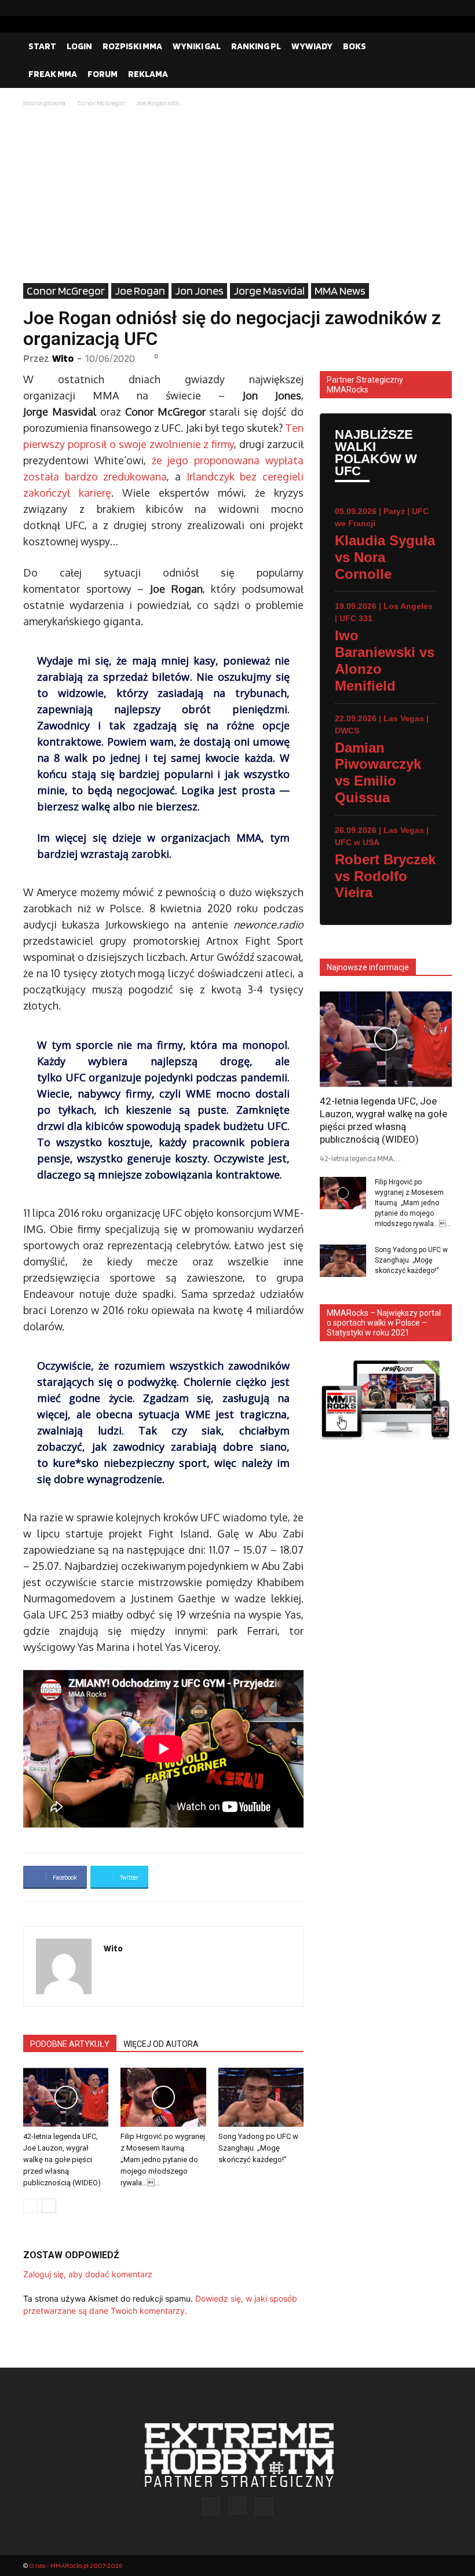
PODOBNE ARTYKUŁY (70, 2044)
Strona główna (44, 103)
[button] (438, 46)
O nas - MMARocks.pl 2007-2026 (76, 2565)
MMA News (340, 291)
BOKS (355, 46)
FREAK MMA (53, 74)
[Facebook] (406, 8)
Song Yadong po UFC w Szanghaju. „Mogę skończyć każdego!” (258, 2148)
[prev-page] (30, 2206)
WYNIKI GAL (197, 46)
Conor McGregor (101, 103)
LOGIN (79, 46)
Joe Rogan (140, 291)
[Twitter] (443, 8)
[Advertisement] (237, 196)
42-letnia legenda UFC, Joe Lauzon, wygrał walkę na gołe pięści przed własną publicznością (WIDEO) (62, 2159)
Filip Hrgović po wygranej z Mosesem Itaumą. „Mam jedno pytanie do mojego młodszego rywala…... (163, 2159)
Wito (63, 358)
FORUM (103, 74)
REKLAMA (148, 74)
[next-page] (49, 2206)
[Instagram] (425, 8)
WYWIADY (312, 46)
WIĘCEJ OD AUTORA (161, 2044)
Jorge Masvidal (269, 291)
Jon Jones (199, 291)
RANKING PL (256, 46)
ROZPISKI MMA (132, 46)
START (42, 46)
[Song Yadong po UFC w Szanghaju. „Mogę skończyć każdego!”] (261, 2097)
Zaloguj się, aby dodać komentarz (88, 2274)
